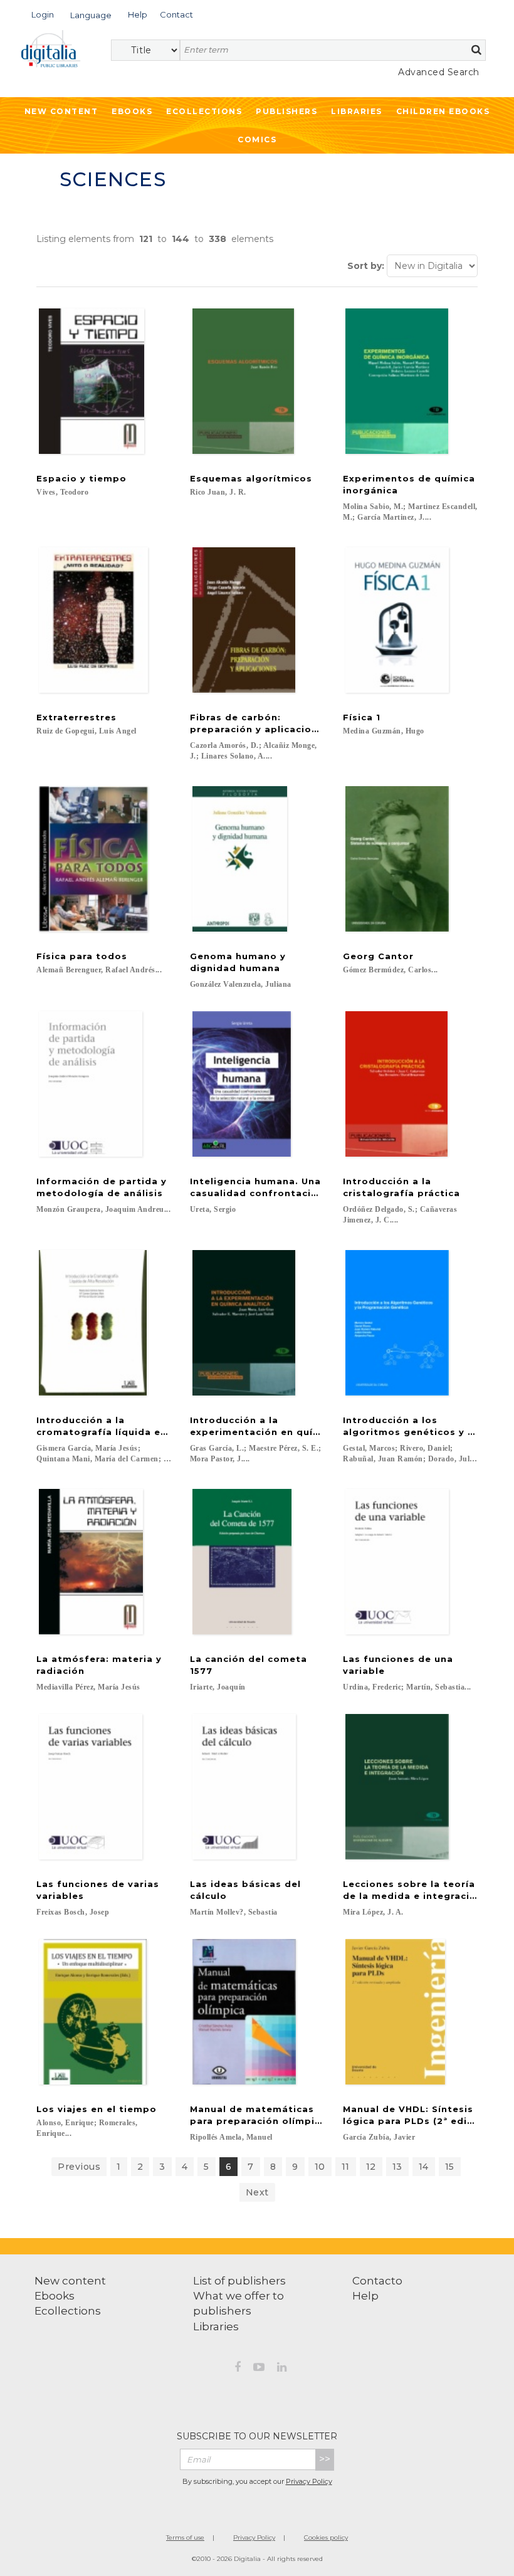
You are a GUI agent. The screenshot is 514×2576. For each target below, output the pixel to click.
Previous (79, 2167)
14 (424, 2167)
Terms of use (185, 2537)
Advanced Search (439, 72)
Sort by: (366, 266)
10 (320, 2167)
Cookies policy (326, 2537)
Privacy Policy (309, 2481)
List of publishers (239, 2281)
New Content (61, 111)
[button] (43, 13)
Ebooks (132, 111)
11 (346, 2167)
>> (325, 2459)
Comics (257, 139)
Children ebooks (443, 111)
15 (450, 2167)
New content (70, 2281)
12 (371, 2167)
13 (397, 2167)
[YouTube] (259, 2369)
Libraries (357, 111)
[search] (476, 50)
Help (365, 2296)
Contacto (377, 2281)
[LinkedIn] (282, 2369)
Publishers (286, 111)
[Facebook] (238, 2369)
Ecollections (204, 111)
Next (257, 2192)
